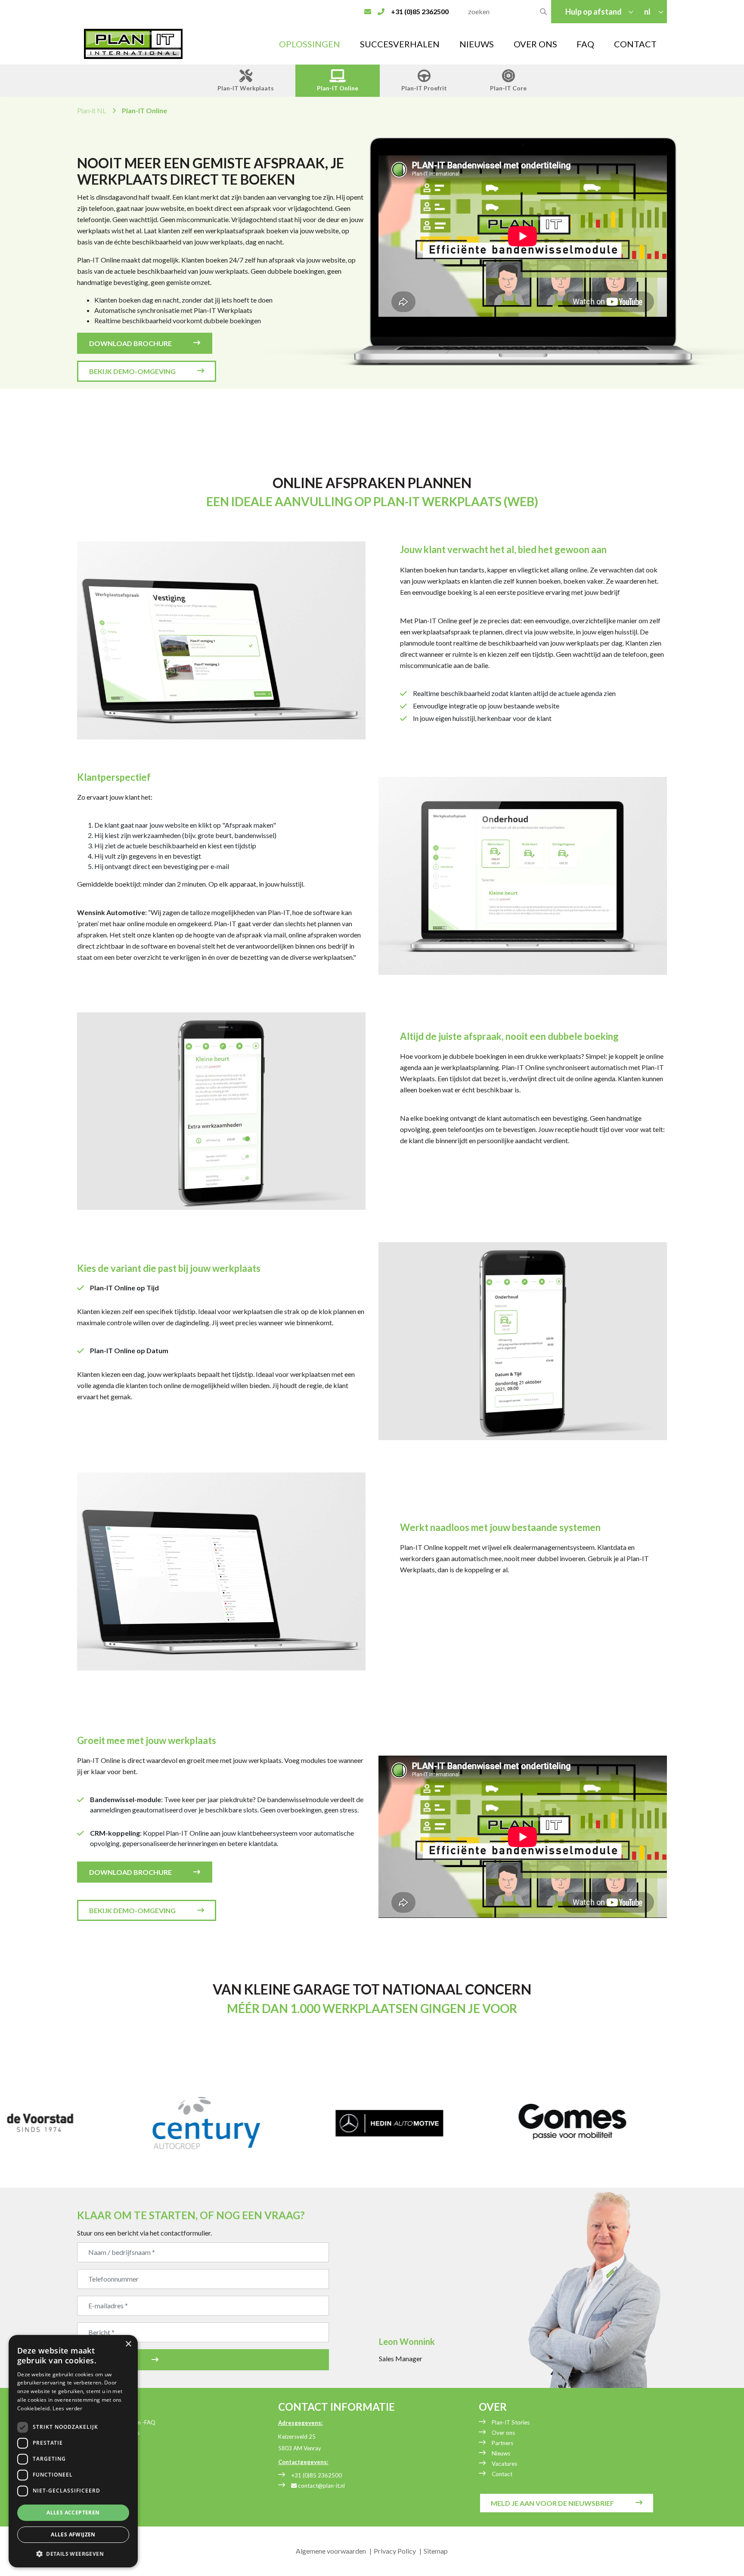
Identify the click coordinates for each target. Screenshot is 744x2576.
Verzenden (110, 2360)
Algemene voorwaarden (331, 2551)
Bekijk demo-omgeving (132, 371)
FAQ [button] (585, 44)
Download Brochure (130, 1872)
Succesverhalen (400, 44)
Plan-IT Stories (511, 2422)
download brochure (130, 343)
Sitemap (436, 2551)
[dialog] (73, 2451)
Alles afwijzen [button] (73, 2534)
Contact (635, 44)
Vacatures (504, 2464)
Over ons (503, 2433)
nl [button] (648, 12)
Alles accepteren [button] (73, 2513)
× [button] (128, 2344)
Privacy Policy (395, 2551)
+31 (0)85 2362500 (316, 2475)
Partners (502, 2443)
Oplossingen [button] (310, 44)
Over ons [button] (535, 44)
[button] (73, 2554)
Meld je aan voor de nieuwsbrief (552, 2503)
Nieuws (477, 44)
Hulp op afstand (594, 12)
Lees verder (67, 2408)
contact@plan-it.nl (321, 2486)
